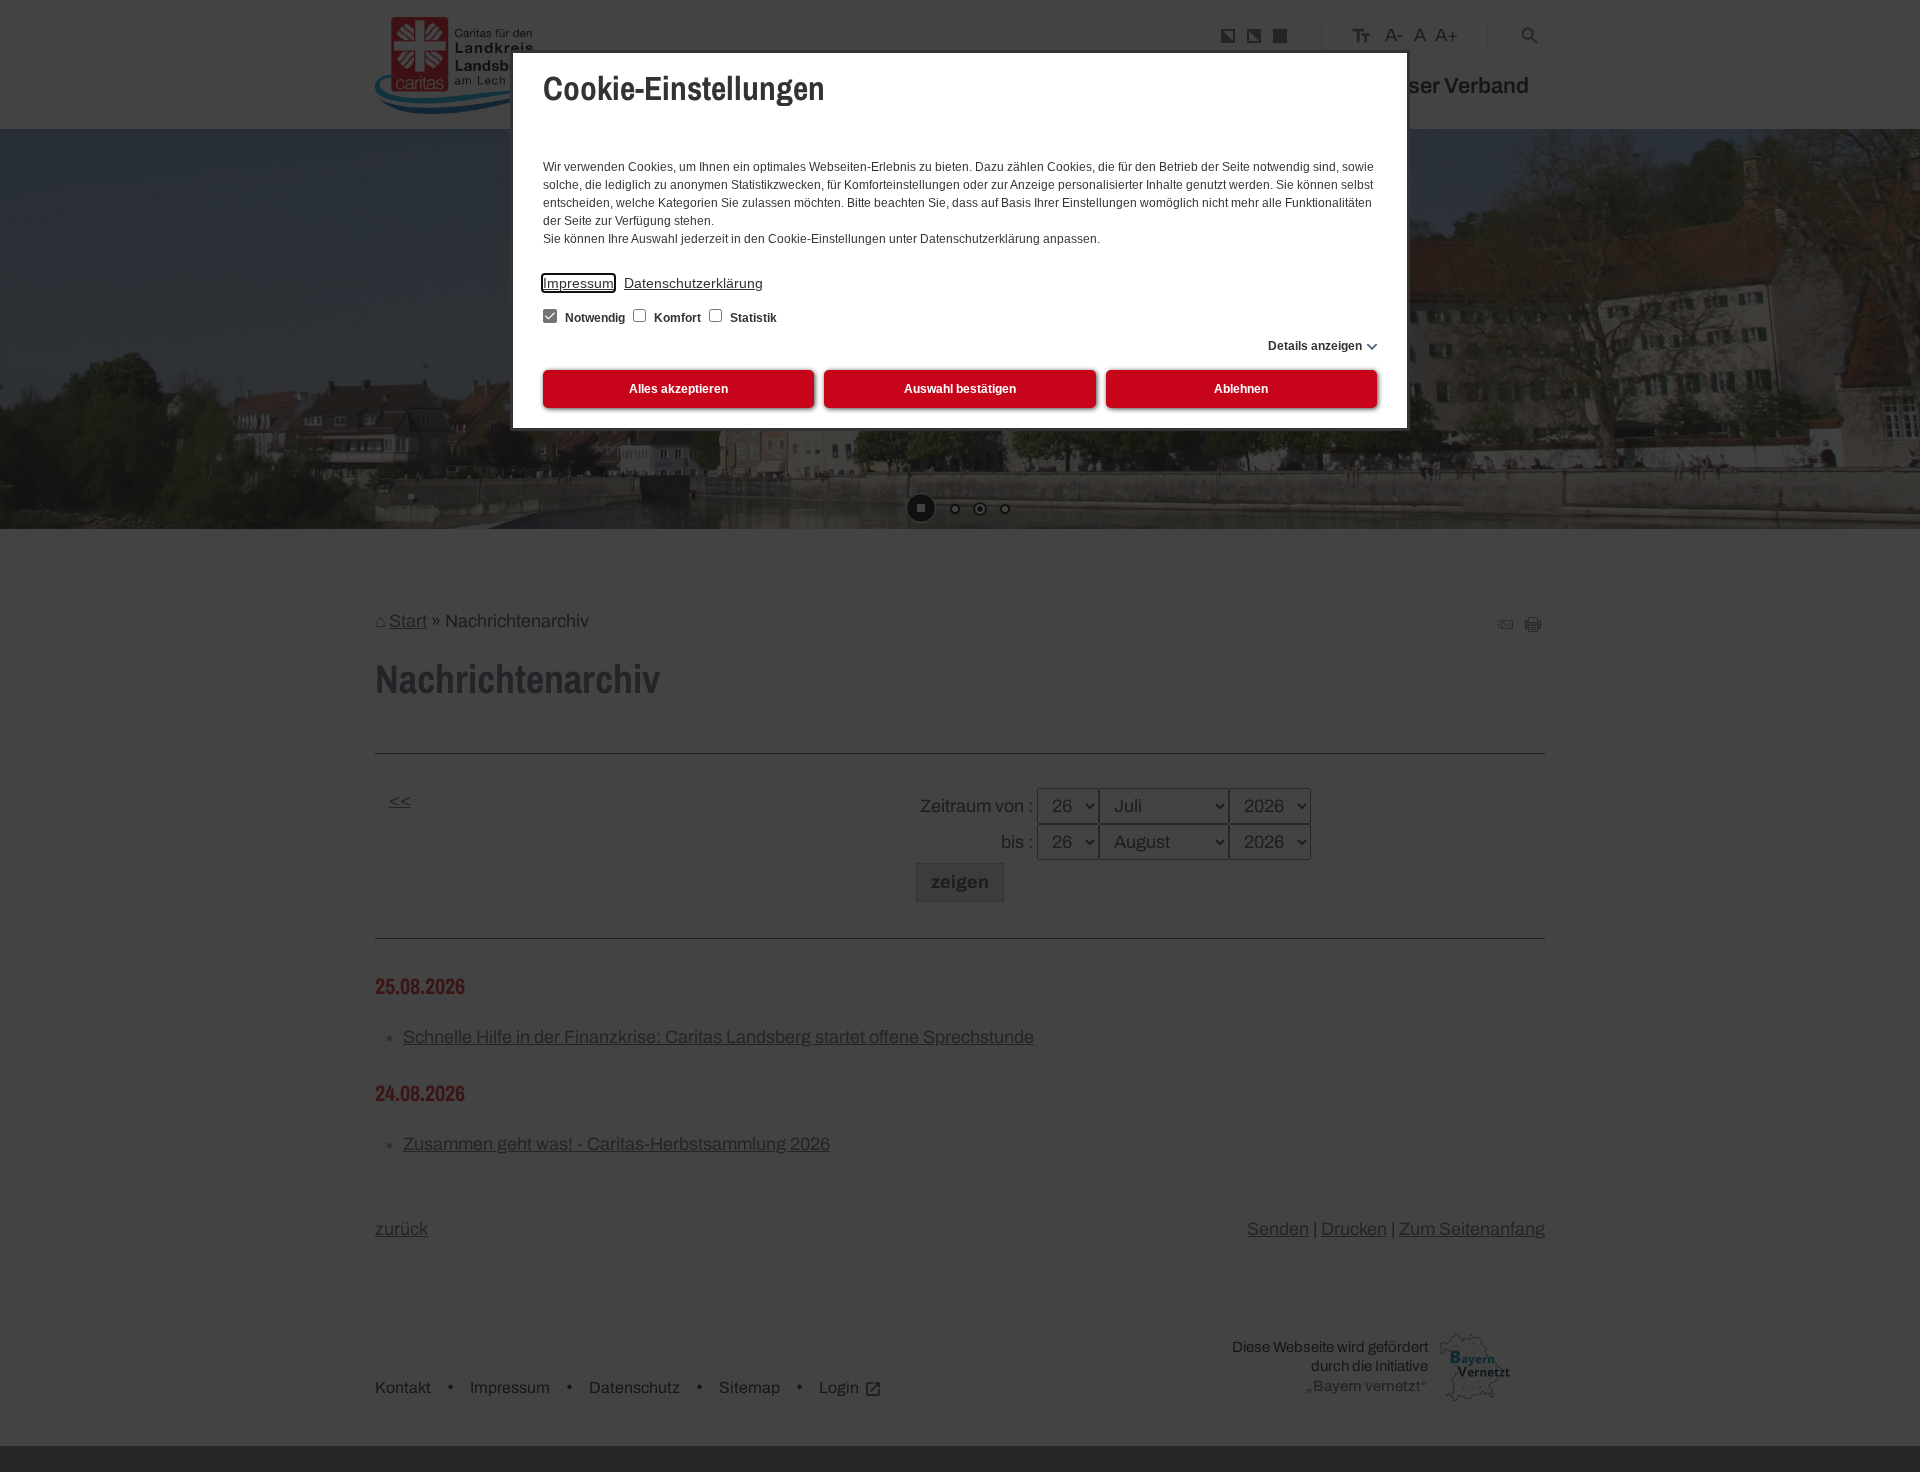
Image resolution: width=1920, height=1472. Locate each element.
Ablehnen (1241, 389)
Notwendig (595, 318)
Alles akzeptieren (678, 389)
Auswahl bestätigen (960, 389)
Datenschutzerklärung (693, 283)
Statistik (752, 318)
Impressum (578, 283)
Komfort (677, 318)
